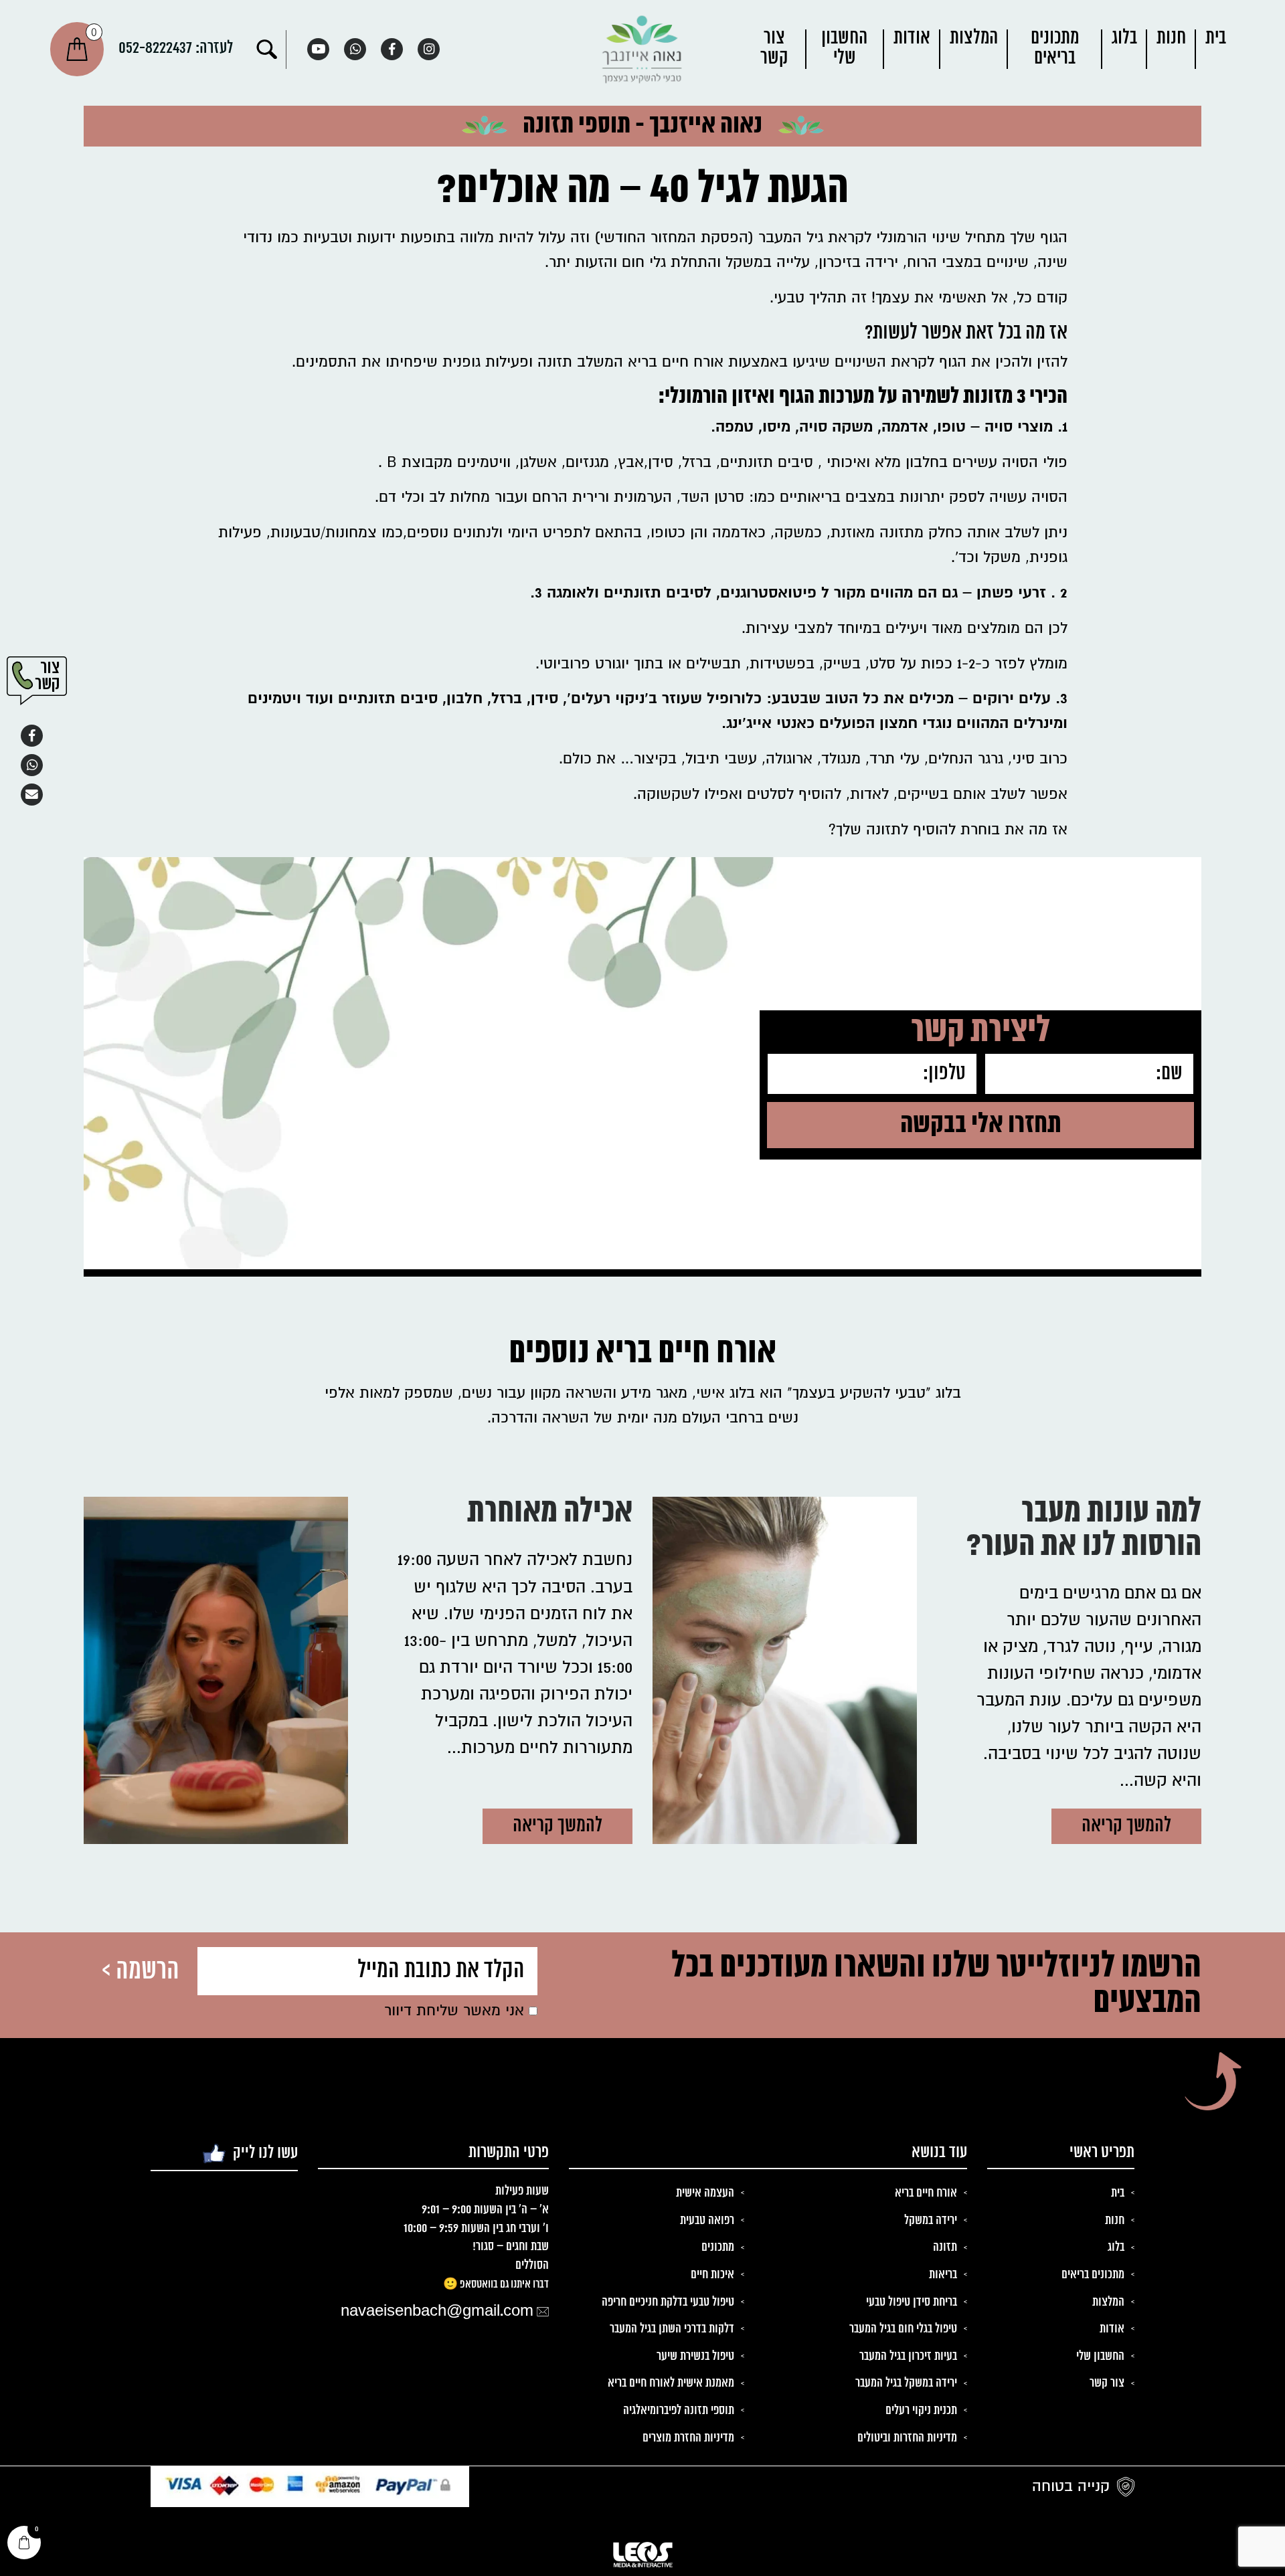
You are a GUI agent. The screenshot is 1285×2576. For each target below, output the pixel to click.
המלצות (974, 38)
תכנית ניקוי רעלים (921, 2411)
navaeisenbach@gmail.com (437, 2312)
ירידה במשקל (931, 2221)
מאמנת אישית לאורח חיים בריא (671, 2383)
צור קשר (774, 49)
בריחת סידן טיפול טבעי (912, 2302)
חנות (1171, 38)
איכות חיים (712, 2275)
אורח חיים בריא (926, 2193)
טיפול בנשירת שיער (695, 2357)
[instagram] (429, 49)
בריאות (943, 2275)
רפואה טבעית (707, 2221)
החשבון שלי (844, 49)
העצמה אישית (705, 2193)
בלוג (1124, 38)
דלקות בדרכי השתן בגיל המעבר (672, 2329)
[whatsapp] (355, 49)
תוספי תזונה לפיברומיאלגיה (679, 2411)
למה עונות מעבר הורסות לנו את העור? (1084, 1531)
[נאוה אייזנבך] (642, 49)
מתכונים (718, 2247)
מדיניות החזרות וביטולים (907, 2438)
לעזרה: (176, 48)
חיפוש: (267, 50)
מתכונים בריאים (1055, 49)
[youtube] (318, 49)
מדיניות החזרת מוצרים (688, 2438)
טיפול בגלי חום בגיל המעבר (903, 2329)
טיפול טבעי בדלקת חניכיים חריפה (668, 2302)
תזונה (945, 2247)
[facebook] (392, 49)
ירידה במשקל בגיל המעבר (906, 2383)
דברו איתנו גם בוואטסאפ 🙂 (496, 2284)
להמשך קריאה (1126, 1826)
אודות (912, 38)
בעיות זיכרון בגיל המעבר (908, 2357)
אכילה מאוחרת (550, 1514)
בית (1216, 38)
